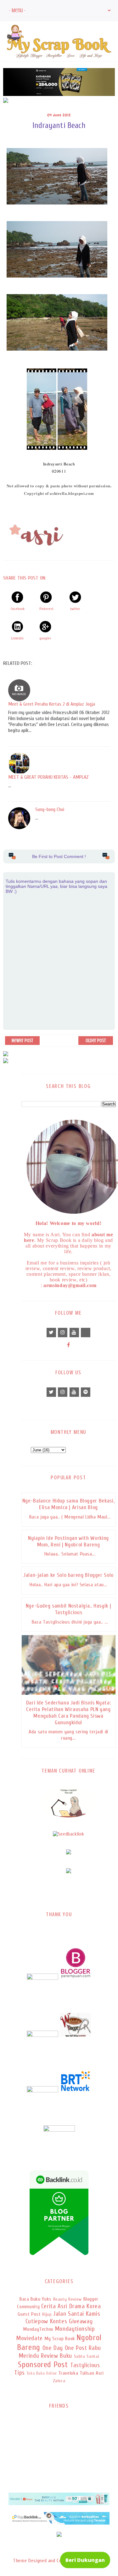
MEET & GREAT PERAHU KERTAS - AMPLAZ (48, 777)
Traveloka (68, 2373)
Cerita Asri (54, 2306)
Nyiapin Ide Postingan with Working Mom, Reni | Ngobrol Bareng (68, 1541)
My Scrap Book (60, 2339)
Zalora (59, 2381)
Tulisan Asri (92, 2373)
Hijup (47, 2314)
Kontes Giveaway (71, 2321)
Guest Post (29, 2314)
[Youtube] (74, 1333)
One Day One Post (65, 2348)
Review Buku (56, 2356)
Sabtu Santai (87, 2356)
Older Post (96, 1041)
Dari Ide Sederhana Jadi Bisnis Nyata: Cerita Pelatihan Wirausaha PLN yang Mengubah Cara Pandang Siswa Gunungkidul (69, 1713)
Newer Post (22, 1041)
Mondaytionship (75, 2329)
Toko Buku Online (42, 2373)
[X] (51, 1333)
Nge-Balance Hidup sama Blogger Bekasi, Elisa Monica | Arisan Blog (68, 1504)
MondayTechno (38, 2329)
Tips (20, 2373)
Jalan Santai (69, 2314)
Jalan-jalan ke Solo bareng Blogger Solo (68, 1575)
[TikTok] (86, 1333)
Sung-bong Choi (50, 809)
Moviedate (30, 2338)
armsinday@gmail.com (70, 1285)
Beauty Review (67, 2299)
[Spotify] (86, 1392)
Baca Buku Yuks (36, 2299)
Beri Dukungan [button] (85, 2560)
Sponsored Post (43, 2365)
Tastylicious (85, 2365)
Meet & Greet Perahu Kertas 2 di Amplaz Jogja (52, 704)
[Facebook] (69, 1345)
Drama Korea (85, 2306)
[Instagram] (63, 1333)
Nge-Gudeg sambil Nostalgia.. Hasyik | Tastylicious (69, 1609)
